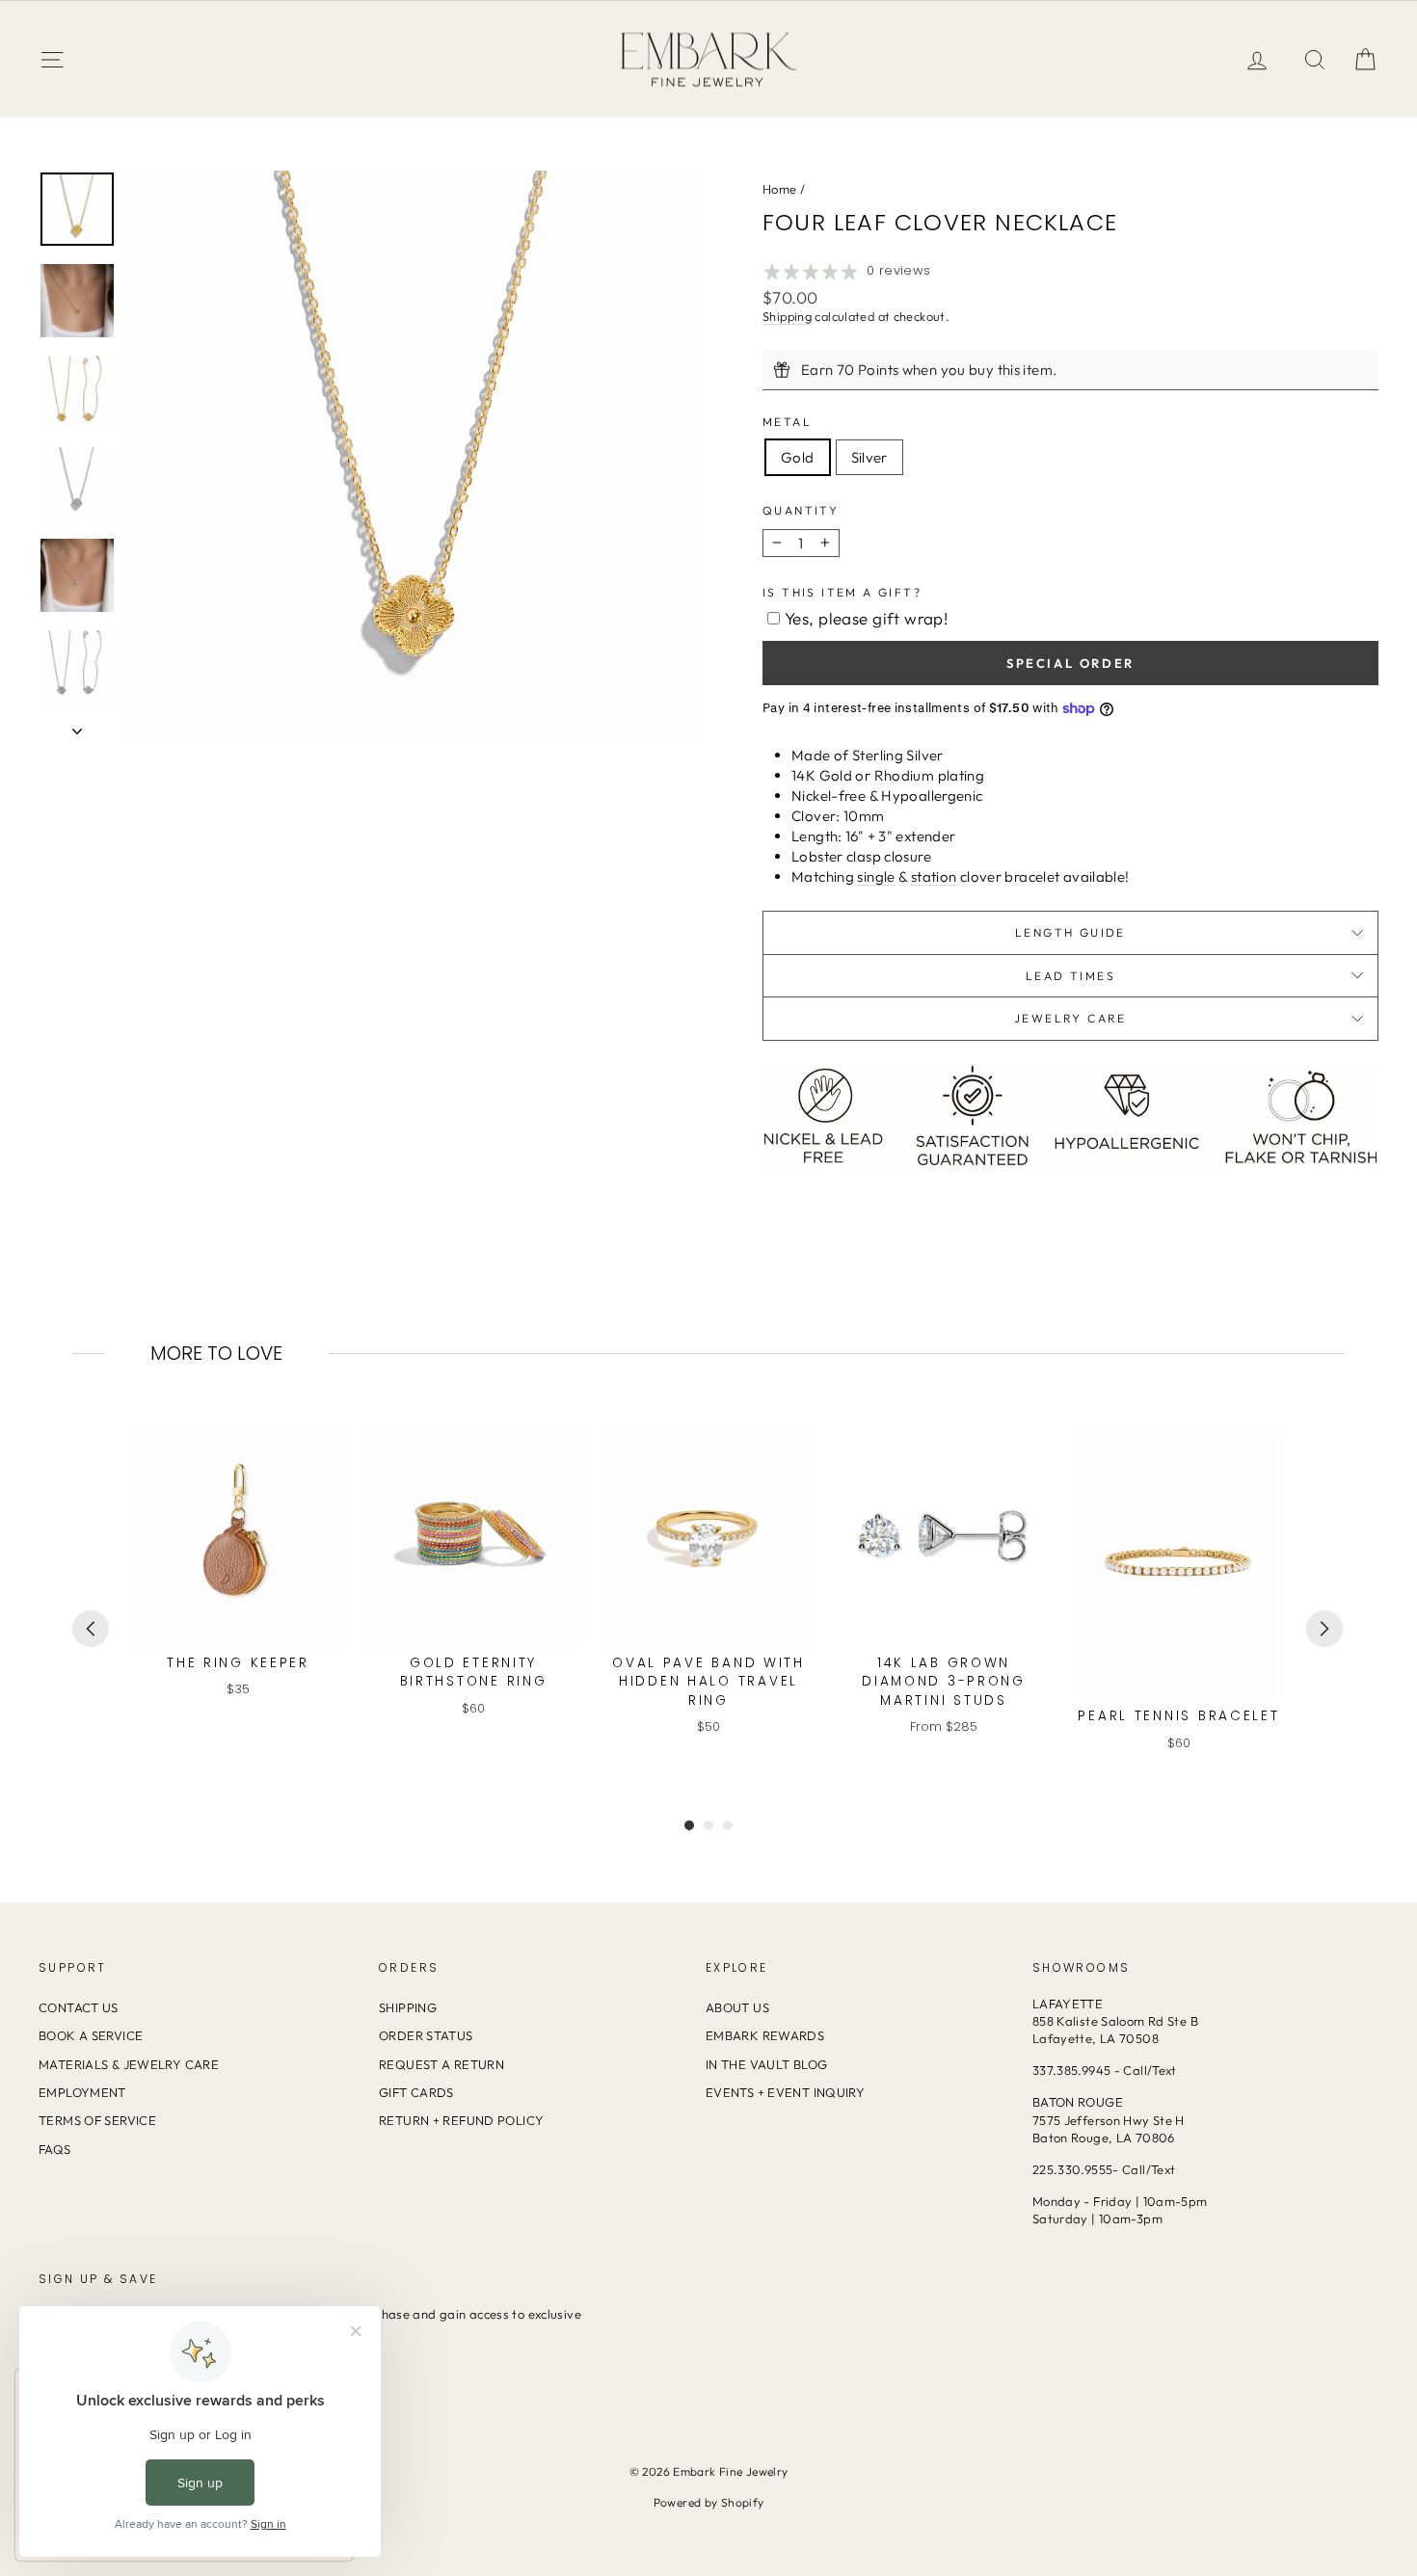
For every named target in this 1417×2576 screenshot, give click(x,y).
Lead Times (1070, 976)
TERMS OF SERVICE (97, 2120)
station (934, 876)
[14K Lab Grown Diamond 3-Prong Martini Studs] (944, 1537)
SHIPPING (408, 2007)
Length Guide (1070, 932)
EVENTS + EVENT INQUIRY (785, 2092)
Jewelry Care (1070, 1018)
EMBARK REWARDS (765, 2035)
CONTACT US (79, 2007)
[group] (238, 1591)
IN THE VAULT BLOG (766, 2064)
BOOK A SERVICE (91, 2035)
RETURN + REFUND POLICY (461, 2120)
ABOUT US (737, 2007)
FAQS (55, 2149)
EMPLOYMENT (82, 2092)
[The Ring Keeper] (238, 1537)
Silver (869, 457)
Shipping (787, 316)
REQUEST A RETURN (441, 2064)
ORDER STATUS (426, 2035)
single (876, 876)
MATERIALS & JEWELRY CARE (129, 2064)
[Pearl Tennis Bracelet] (1179, 1564)
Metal (787, 422)
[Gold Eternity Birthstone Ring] (473, 1537)
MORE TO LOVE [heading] (216, 1353)
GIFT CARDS (416, 2092)
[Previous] (91, 1629)
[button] (1365, 59)
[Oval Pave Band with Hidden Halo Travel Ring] (708, 1537)
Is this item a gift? (842, 592)
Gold (798, 457)
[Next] (1324, 1629)
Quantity (801, 510)
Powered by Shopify (709, 2502)
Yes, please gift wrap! (866, 618)
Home (780, 189)
